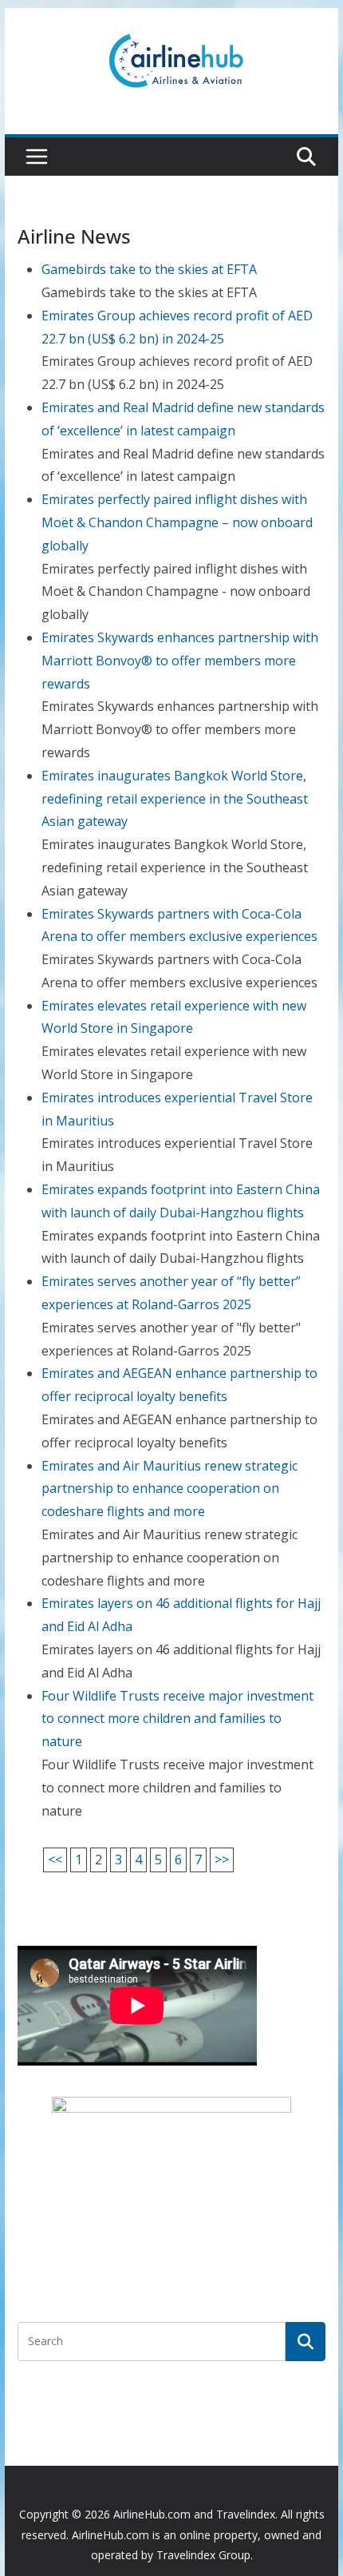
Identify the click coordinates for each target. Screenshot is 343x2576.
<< (55, 1860)
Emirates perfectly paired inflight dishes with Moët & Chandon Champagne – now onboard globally (177, 522)
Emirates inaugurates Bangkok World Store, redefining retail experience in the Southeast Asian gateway (175, 799)
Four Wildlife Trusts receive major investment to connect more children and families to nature (177, 1719)
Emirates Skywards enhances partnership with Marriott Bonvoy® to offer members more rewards (180, 661)
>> (222, 1860)
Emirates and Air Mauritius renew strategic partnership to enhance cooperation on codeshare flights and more (170, 1489)
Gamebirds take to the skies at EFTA (149, 269)
